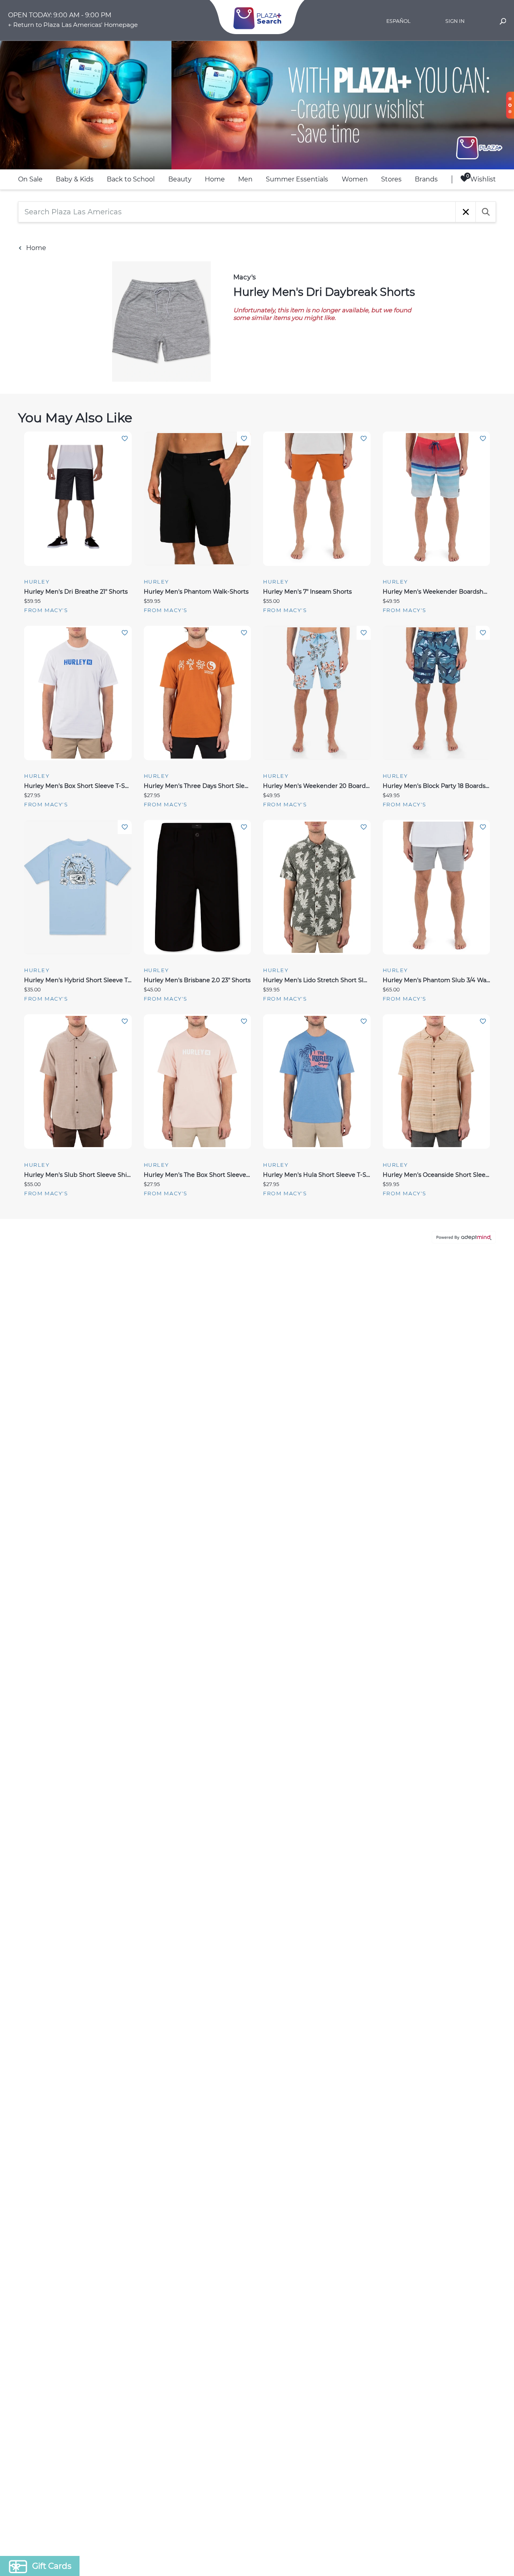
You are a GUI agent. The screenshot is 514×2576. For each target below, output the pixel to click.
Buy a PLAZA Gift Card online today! (328, 1345)
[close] (404, 1183)
